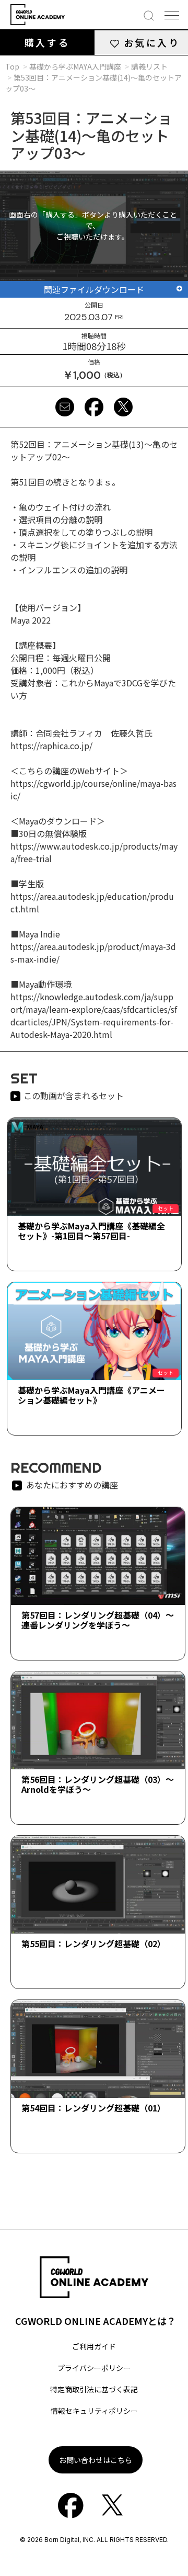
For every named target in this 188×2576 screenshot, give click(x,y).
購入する (47, 42)
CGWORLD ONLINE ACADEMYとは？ (96, 2321)
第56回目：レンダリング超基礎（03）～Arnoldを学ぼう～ (98, 1784)
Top (12, 66)
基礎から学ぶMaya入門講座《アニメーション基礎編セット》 (91, 1395)
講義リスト (149, 66)
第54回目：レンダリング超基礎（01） (93, 2108)
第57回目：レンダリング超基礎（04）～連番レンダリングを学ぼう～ (98, 1620)
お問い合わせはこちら (96, 2460)
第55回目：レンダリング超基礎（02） (93, 1944)
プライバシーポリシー (94, 2368)
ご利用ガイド (94, 2346)
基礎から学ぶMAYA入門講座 (75, 66)
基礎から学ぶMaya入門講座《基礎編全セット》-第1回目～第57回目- (91, 1231)
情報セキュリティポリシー (94, 2411)
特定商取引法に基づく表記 (94, 2389)
